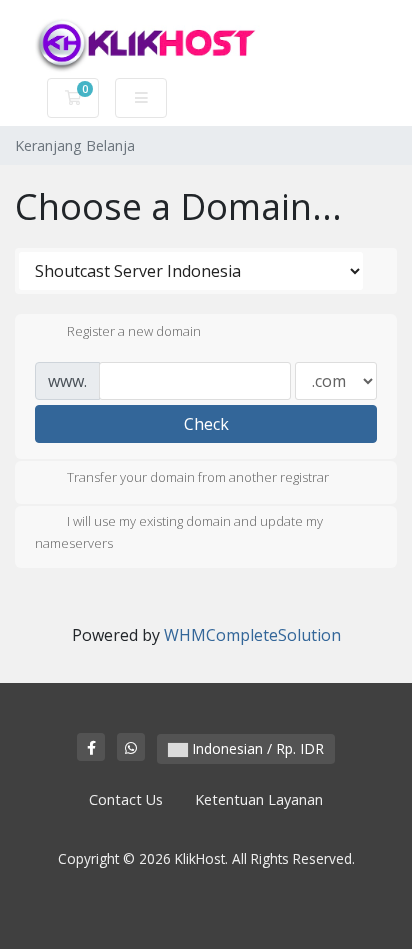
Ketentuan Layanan (259, 799)
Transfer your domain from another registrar (198, 478)
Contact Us (126, 799)
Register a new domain (134, 331)
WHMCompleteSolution (252, 635)
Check (206, 424)
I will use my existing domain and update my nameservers (179, 533)
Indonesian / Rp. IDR (256, 748)
